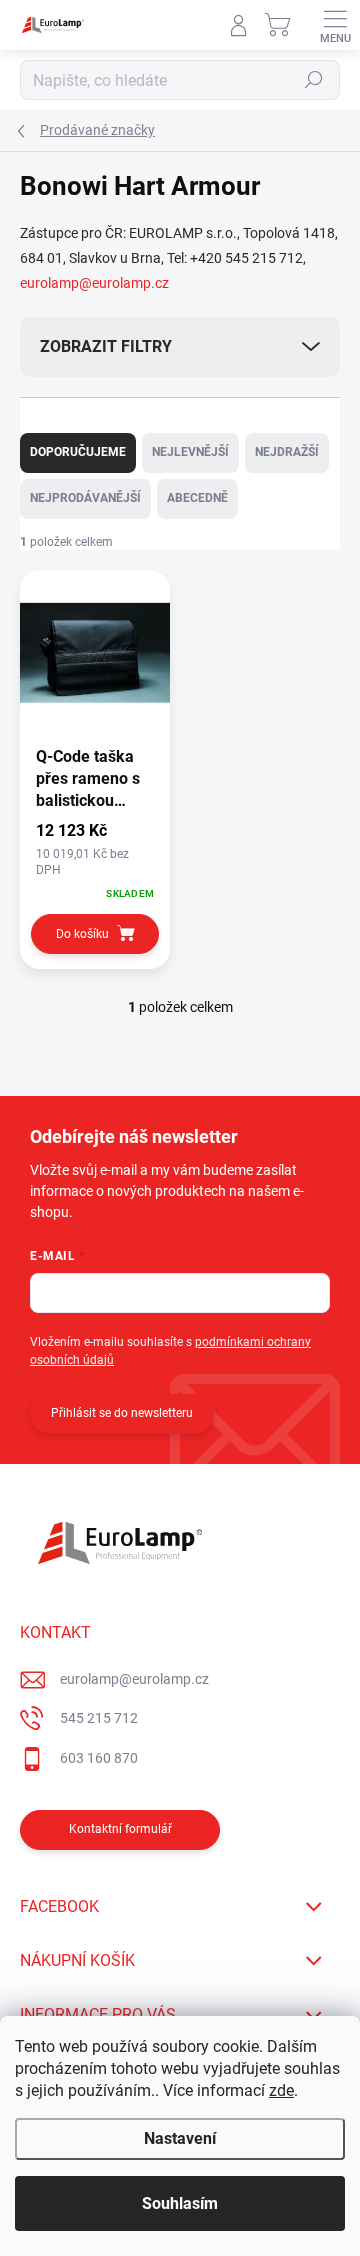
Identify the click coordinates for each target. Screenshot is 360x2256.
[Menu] (335, 25)
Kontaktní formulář (120, 1829)
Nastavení (180, 2138)
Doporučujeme (78, 452)
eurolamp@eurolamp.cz (94, 283)
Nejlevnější (190, 452)
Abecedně (197, 498)
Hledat (314, 80)
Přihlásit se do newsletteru (122, 1413)
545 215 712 (99, 1718)
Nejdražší (287, 452)
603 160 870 (99, 1758)
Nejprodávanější (85, 498)
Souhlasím (180, 2203)
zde (281, 2090)
